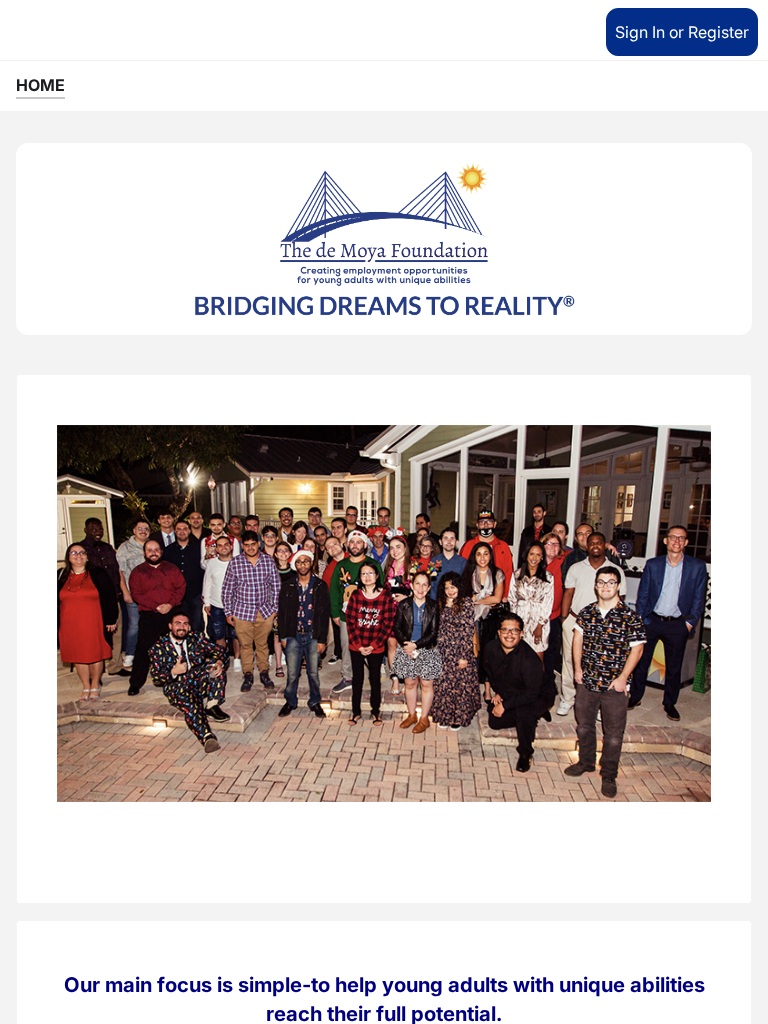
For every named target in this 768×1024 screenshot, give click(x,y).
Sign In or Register (682, 32)
